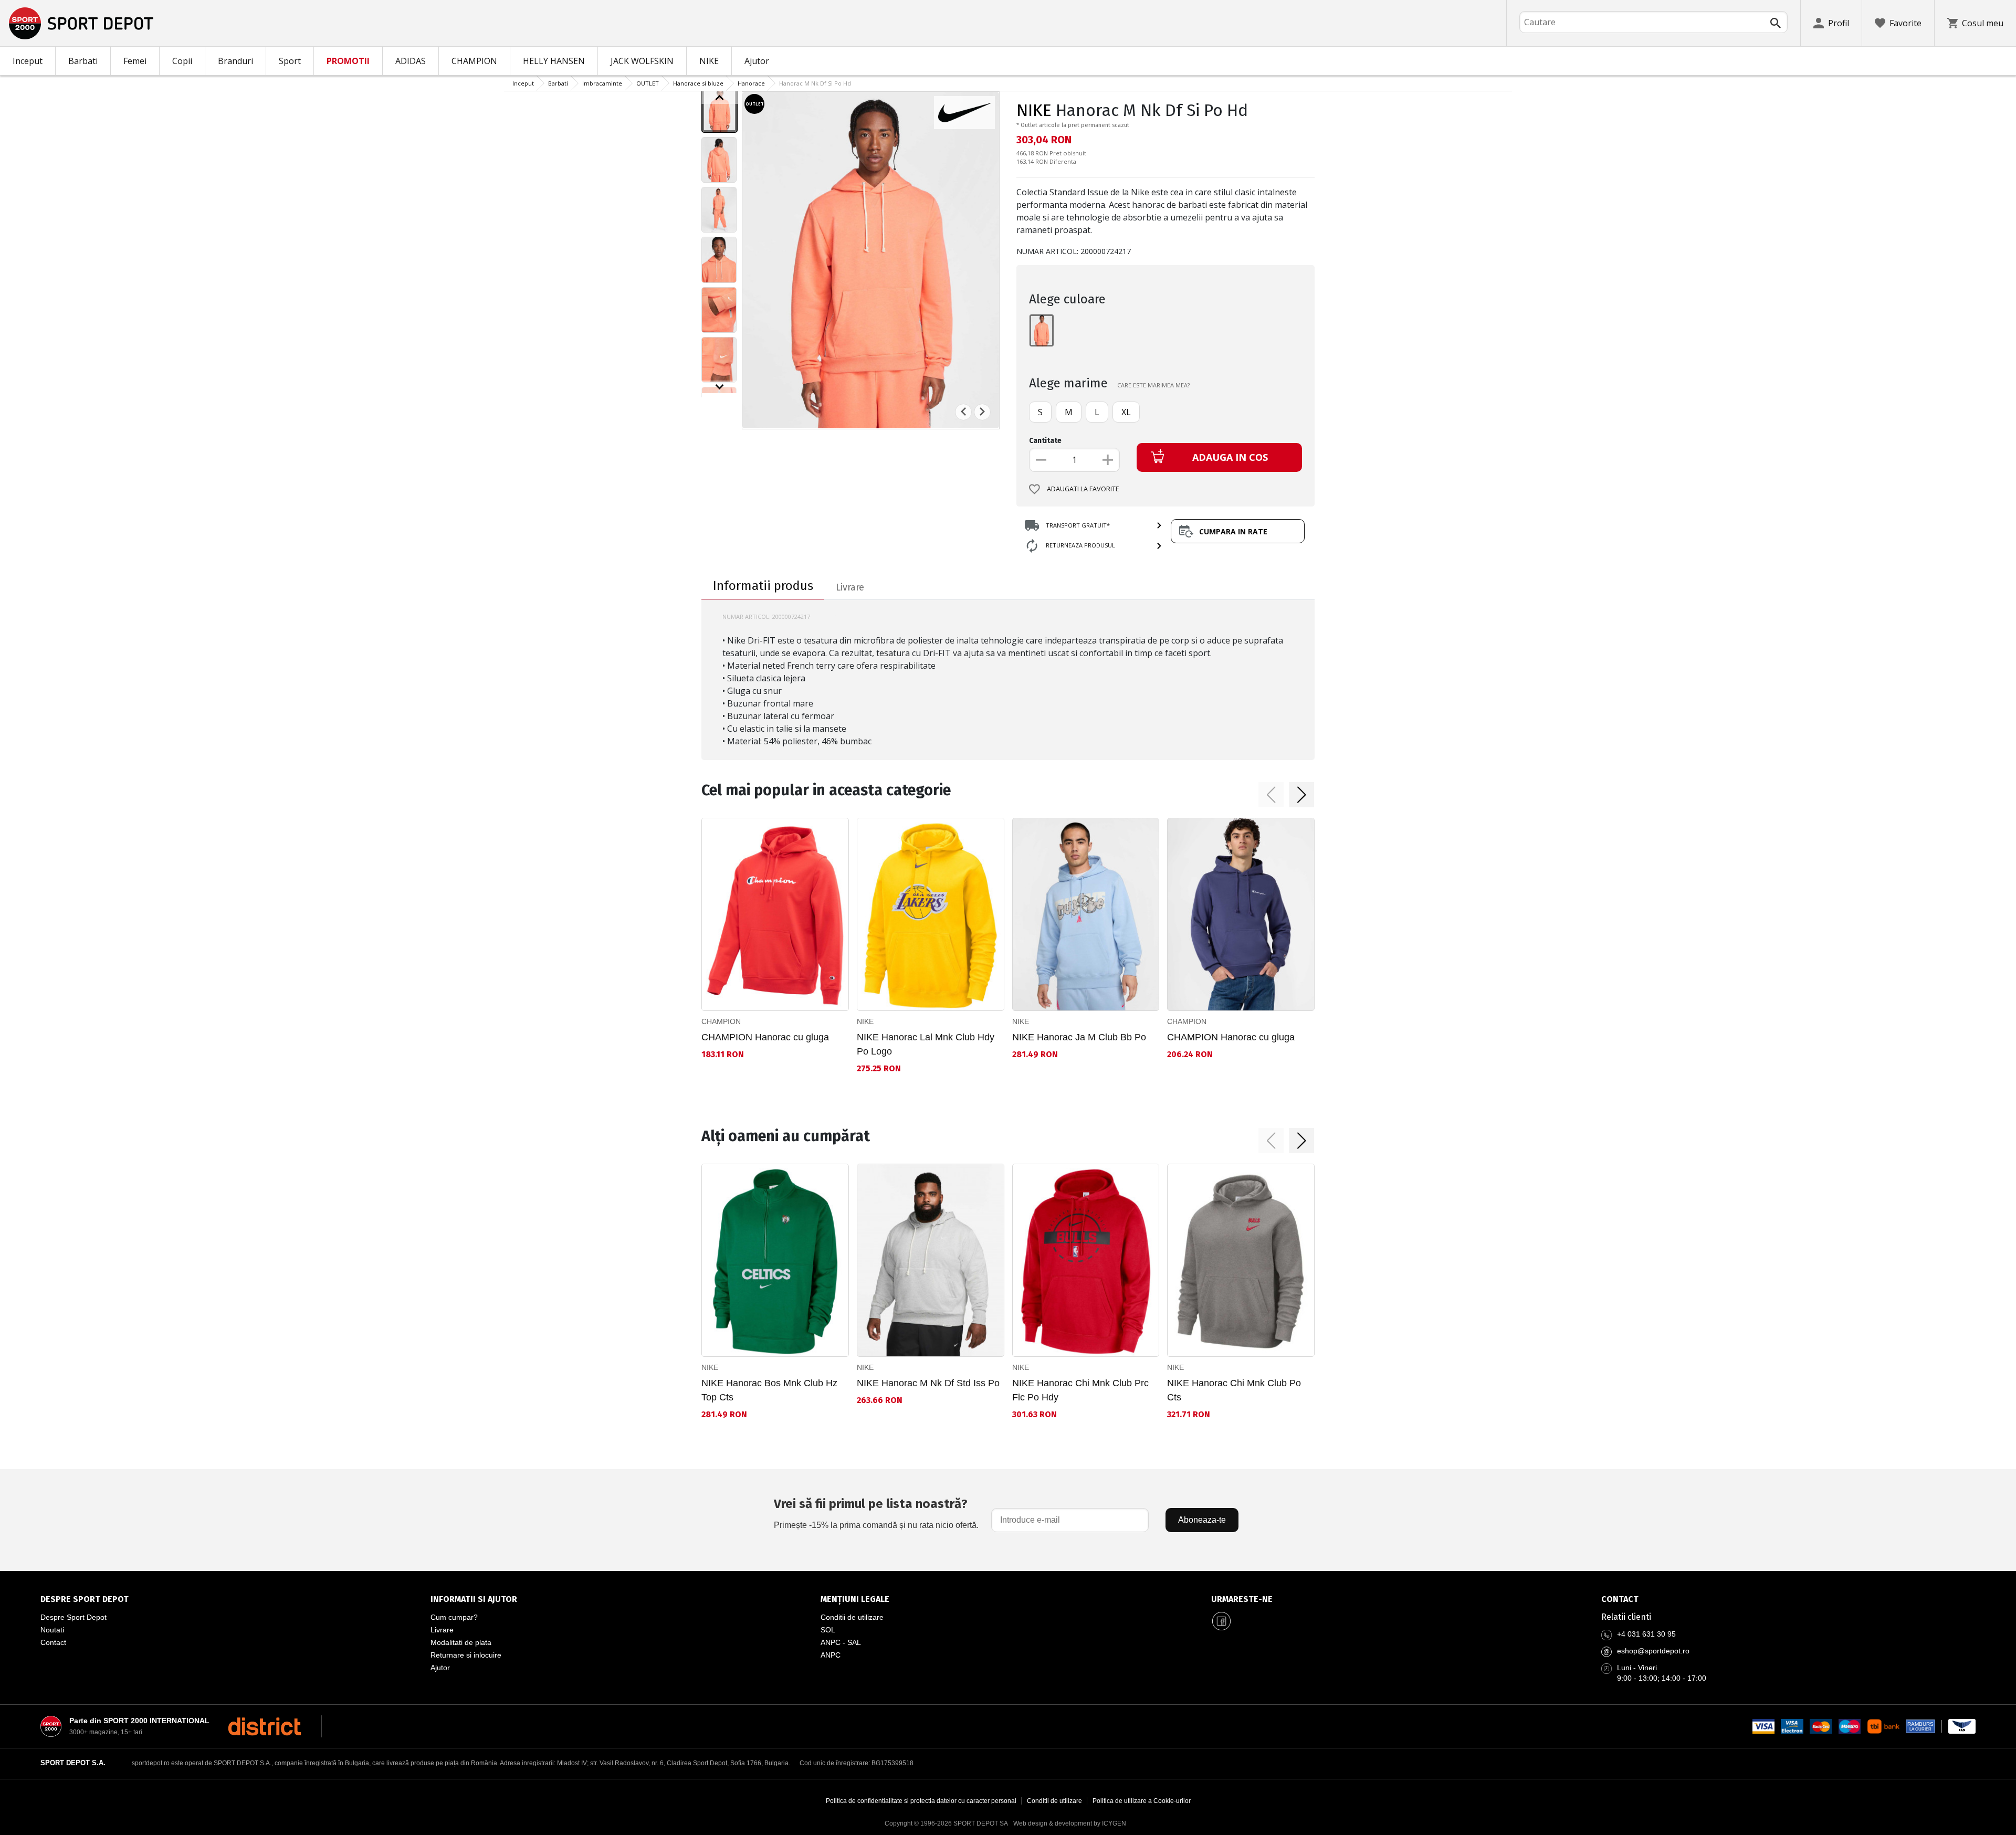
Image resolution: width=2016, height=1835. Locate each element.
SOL (828, 1630)
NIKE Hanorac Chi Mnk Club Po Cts (1234, 1390)
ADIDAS (411, 61)
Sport (290, 61)
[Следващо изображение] (720, 387)
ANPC (831, 1655)
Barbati (83, 61)
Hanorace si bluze (698, 83)
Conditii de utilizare (852, 1617)
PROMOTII (348, 61)
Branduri (235, 61)
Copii (182, 61)
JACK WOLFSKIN (642, 61)
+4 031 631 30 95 (1646, 1634)
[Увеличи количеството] (1108, 460)
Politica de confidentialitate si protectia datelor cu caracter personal (921, 1801)
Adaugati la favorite (1083, 489)
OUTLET (648, 83)
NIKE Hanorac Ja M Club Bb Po (1079, 1037)
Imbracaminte (602, 83)
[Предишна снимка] (963, 412)
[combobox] (1653, 22)
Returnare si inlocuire (466, 1655)
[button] (1271, 795)
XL (1126, 412)
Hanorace (751, 83)
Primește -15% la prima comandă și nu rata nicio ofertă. (876, 1513)
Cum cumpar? (454, 1617)
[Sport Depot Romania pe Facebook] (1222, 1621)
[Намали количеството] (1041, 460)
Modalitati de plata (461, 1642)
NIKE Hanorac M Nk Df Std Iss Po (928, 1383)
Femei (135, 61)
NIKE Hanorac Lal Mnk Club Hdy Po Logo (926, 1044)
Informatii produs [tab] (763, 586)
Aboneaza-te (1202, 1520)
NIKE (709, 61)
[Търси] (1776, 23)
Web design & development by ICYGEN (1070, 1823)
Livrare (442, 1630)
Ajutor (757, 61)
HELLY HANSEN (554, 61)
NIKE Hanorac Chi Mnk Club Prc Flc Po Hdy (1080, 1390)
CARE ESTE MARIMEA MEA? (1153, 385)
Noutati (52, 1630)
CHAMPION (474, 61)
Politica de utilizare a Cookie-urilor (1142, 1801)
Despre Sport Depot (73, 1617)
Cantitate (1045, 441)
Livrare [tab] (850, 587)
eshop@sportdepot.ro (1653, 1651)
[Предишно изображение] (720, 98)
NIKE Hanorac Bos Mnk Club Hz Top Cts (769, 1390)
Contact (53, 1642)
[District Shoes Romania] (264, 1726)
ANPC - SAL (841, 1642)
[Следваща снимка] (982, 412)
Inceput (28, 61)
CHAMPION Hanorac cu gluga (765, 1037)
